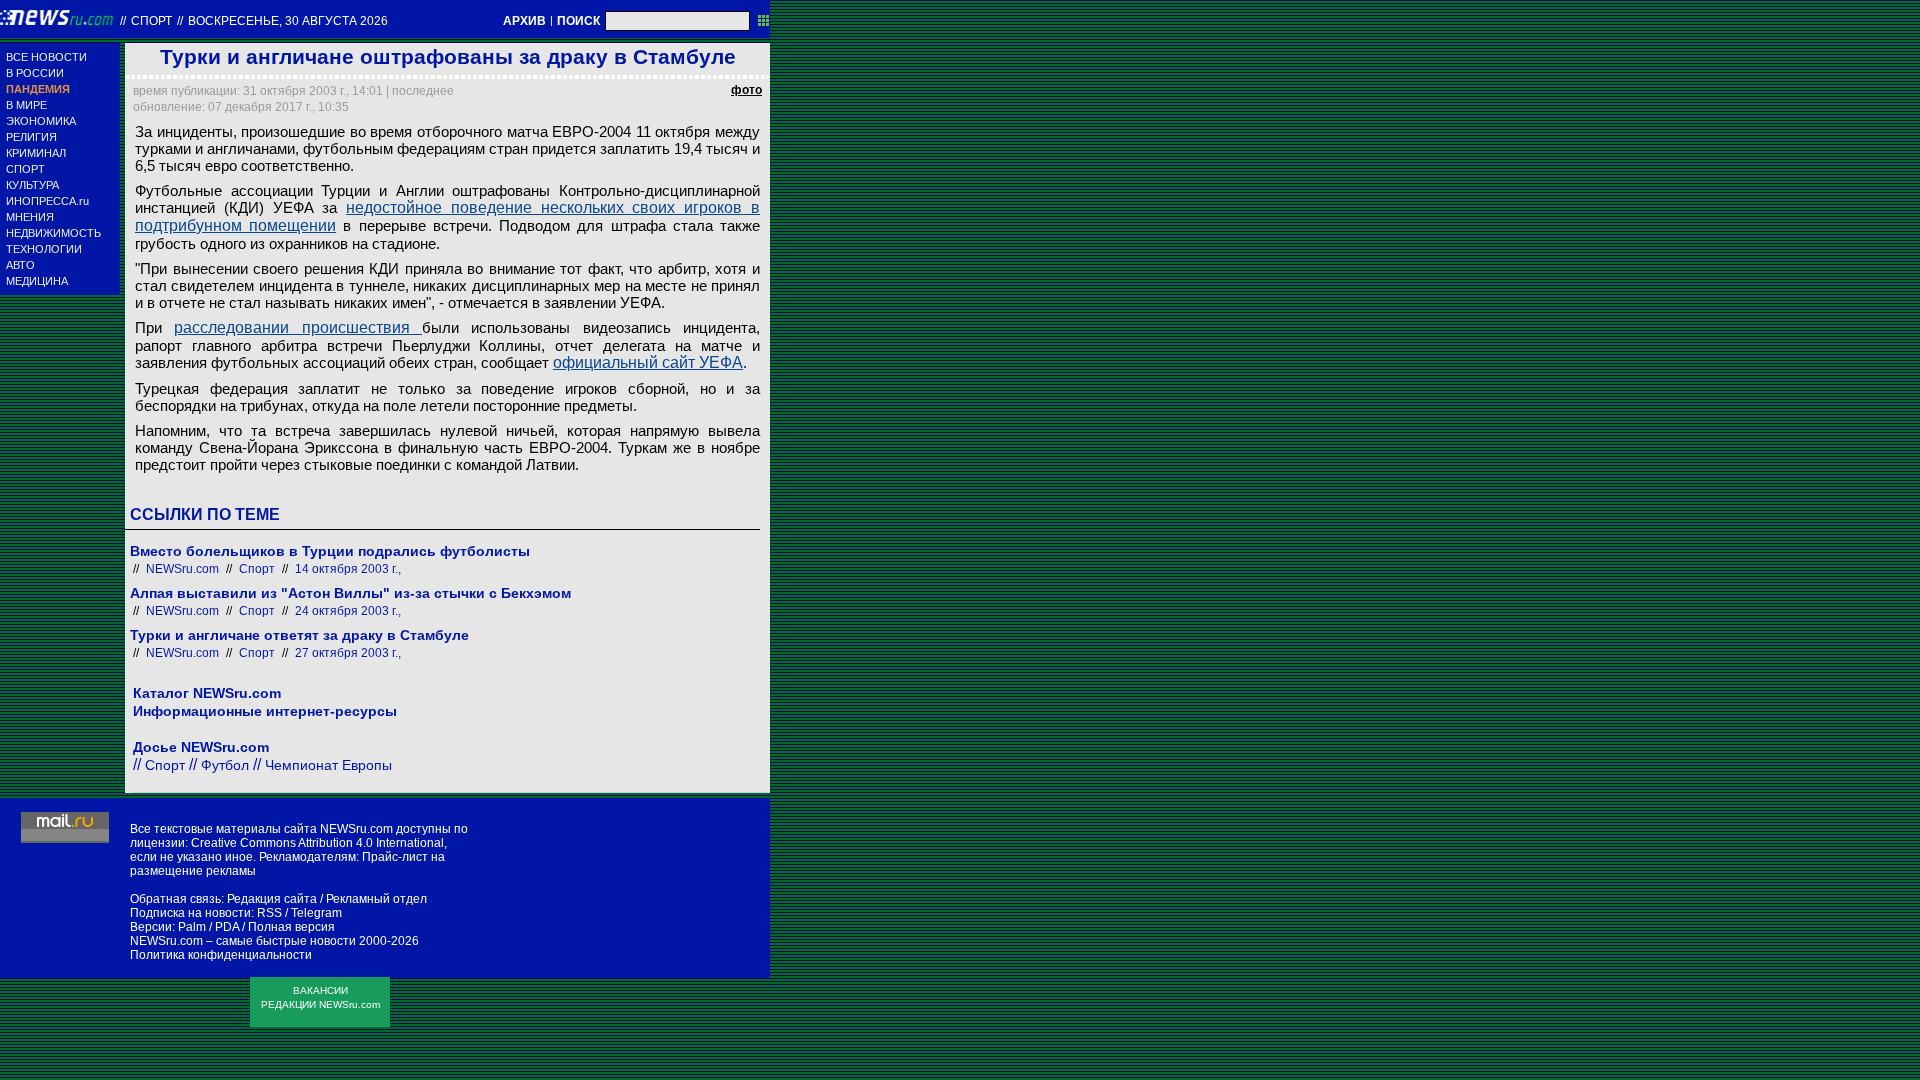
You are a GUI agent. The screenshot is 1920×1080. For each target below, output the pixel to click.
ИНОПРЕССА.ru (47, 201)
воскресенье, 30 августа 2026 (288, 21)
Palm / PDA (208, 927)
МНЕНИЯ (30, 217)
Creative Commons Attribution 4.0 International (317, 843)
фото (746, 90)
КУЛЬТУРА (32, 185)
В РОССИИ (35, 73)
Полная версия (291, 927)
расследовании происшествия (298, 327)
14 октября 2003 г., (348, 569)
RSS (269, 913)
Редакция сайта (272, 899)
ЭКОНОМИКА (41, 121)
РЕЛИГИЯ (31, 137)
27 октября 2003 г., (348, 653)
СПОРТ (25, 169)
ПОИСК (578, 21)
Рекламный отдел (376, 899)
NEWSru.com (182, 569)
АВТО (20, 265)
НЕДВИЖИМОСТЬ (53, 233)
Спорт (151, 21)
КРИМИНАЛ (36, 153)
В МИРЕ (26, 105)
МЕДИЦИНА (37, 281)
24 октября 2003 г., (348, 611)
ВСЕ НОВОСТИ (46, 57)
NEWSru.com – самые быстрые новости (243, 941)
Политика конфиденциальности (221, 955)
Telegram (316, 913)
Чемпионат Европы (328, 765)
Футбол (225, 765)
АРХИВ (524, 21)
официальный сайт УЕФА (648, 362)
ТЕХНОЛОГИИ (44, 249)
